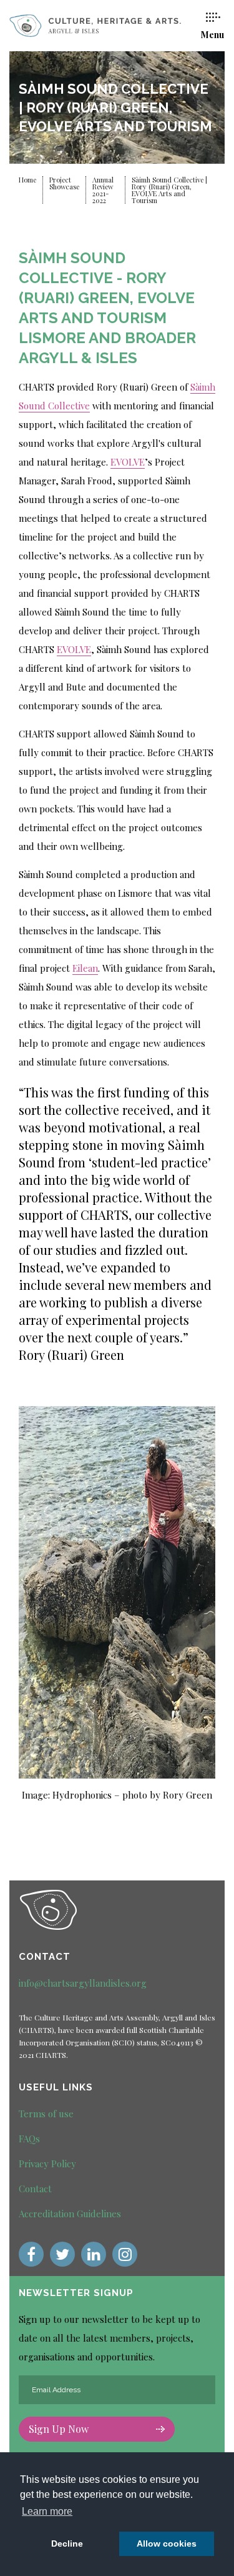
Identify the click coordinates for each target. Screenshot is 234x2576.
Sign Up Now (59, 2429)
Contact (35, 2189)
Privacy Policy (47, 2164)
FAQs (29, 2139)
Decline (67, 2544)
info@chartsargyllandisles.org (83, 1983)
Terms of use (46, 2114)
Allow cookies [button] (167, 2544)
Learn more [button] (47, 2511)
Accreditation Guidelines (70, 2214)
